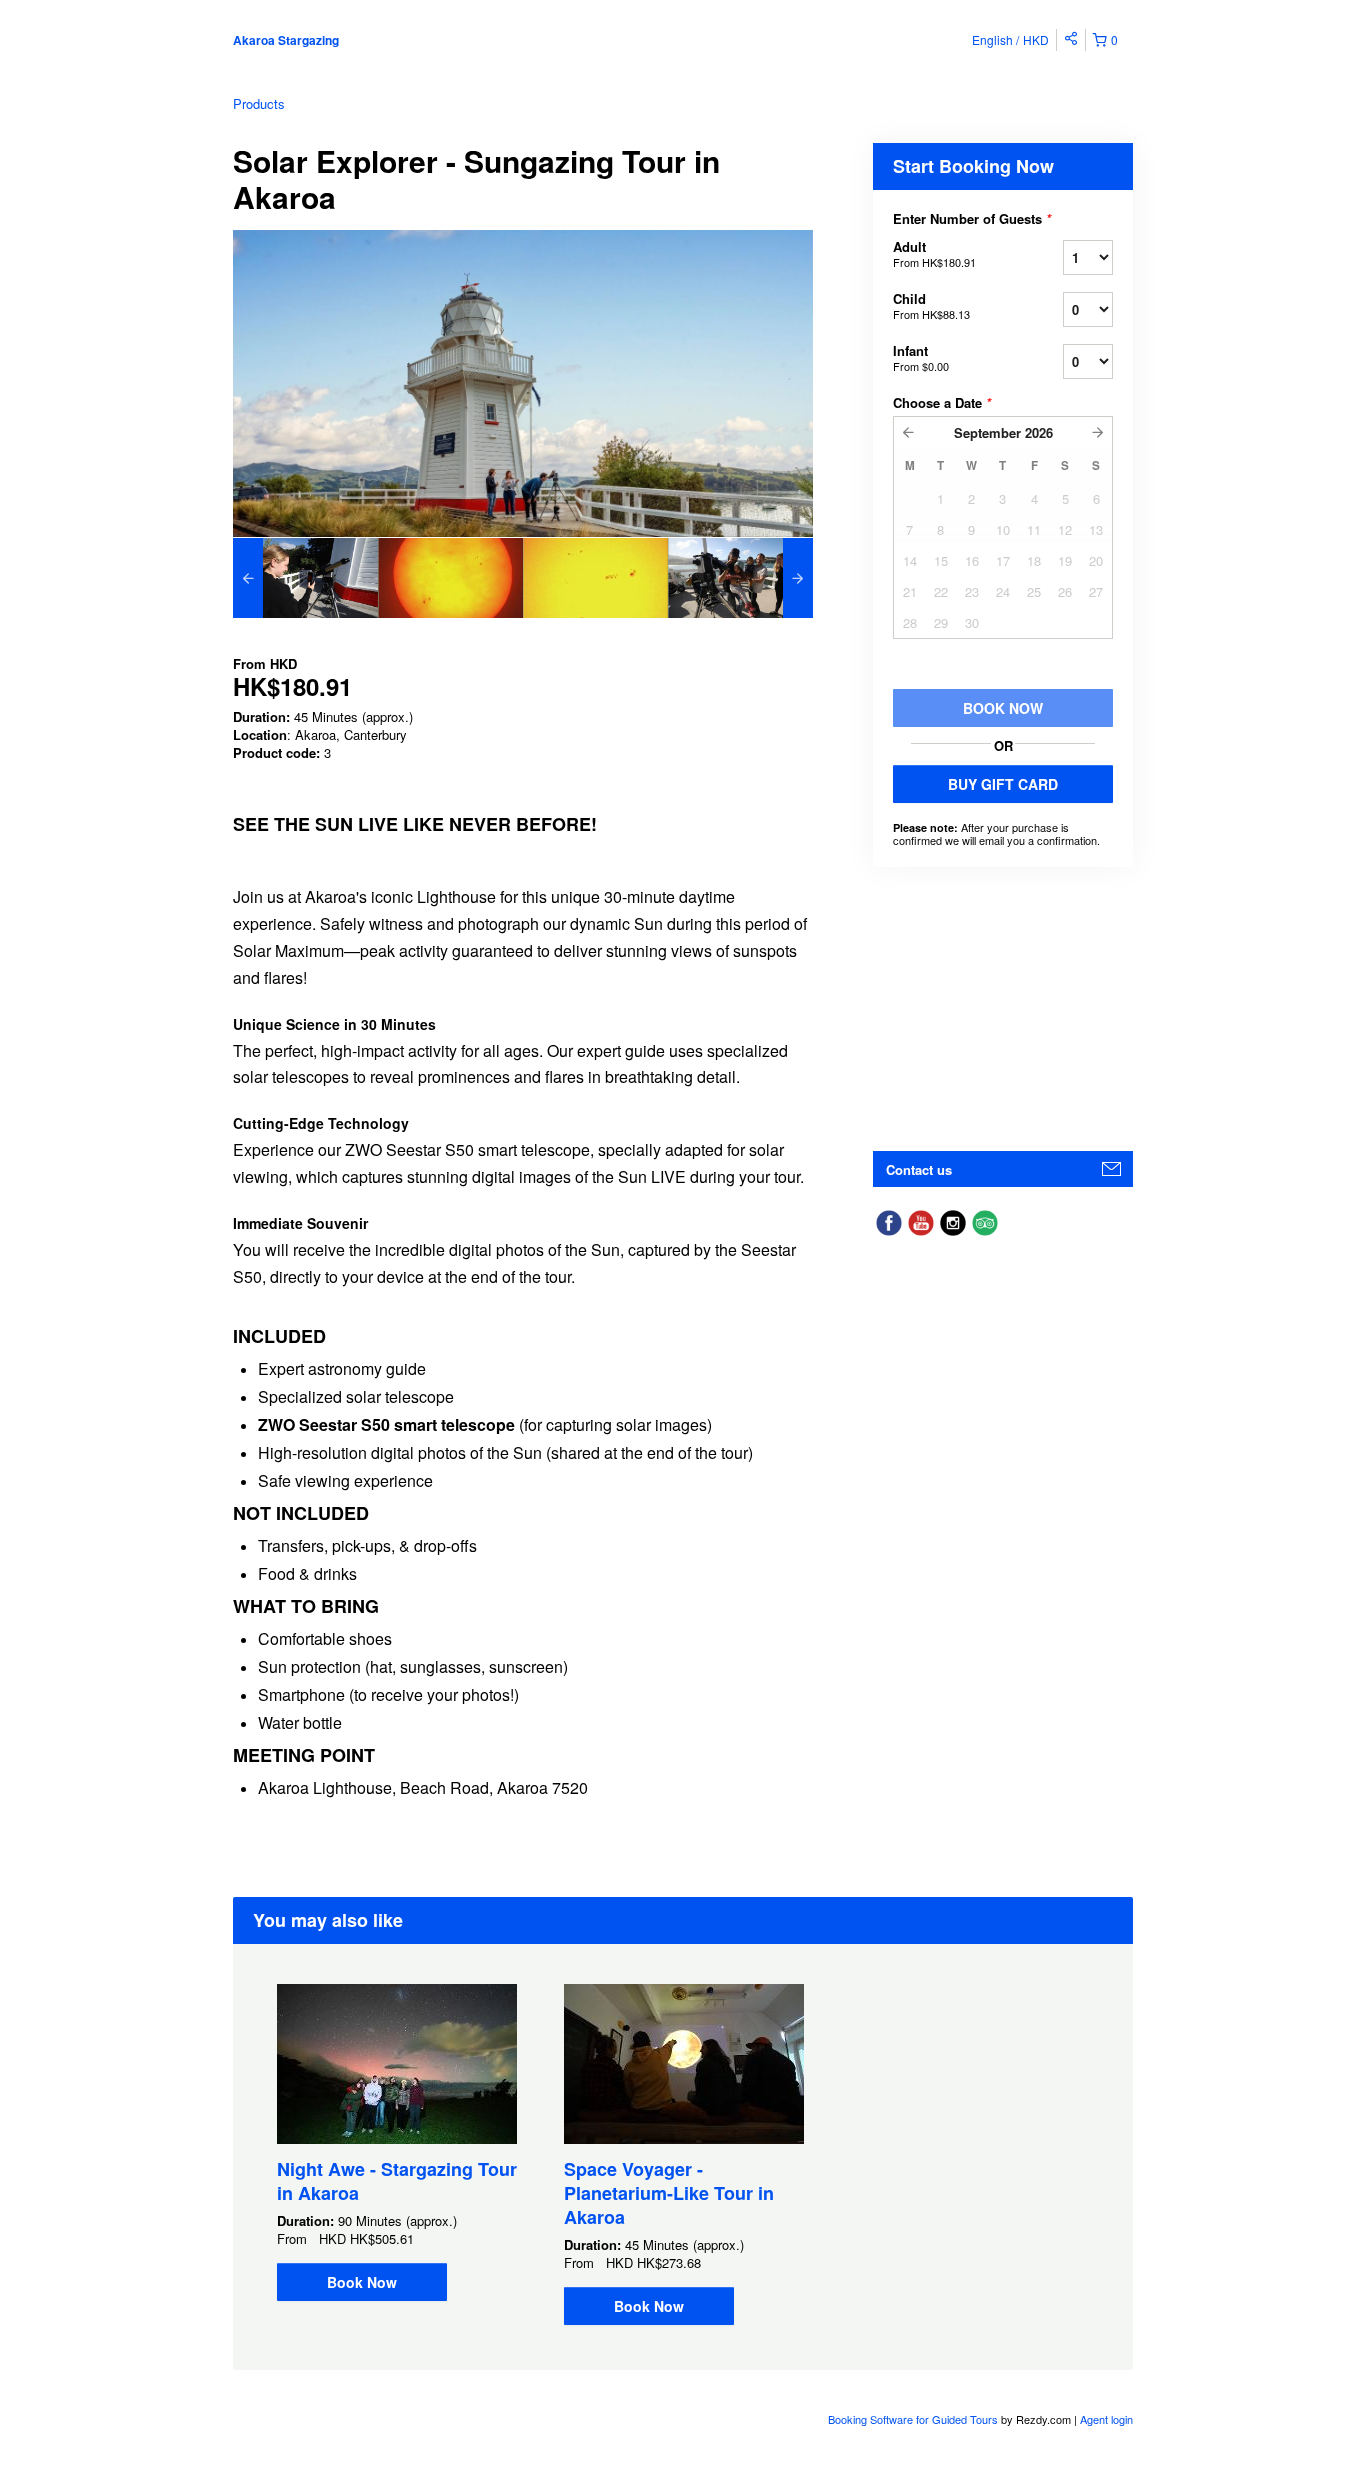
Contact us (919, 1169)
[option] (305, 578)
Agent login (1106, 2419)
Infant (921, 357)
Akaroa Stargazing (286, 40)
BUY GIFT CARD (1003, 784)
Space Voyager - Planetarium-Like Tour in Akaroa (669, 2193)
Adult (934, 253)
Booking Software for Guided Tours (914, 2419)
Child (931, 305)
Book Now (362, 2282)
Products (259, 103)
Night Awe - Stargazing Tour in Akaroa (397, 2181)
